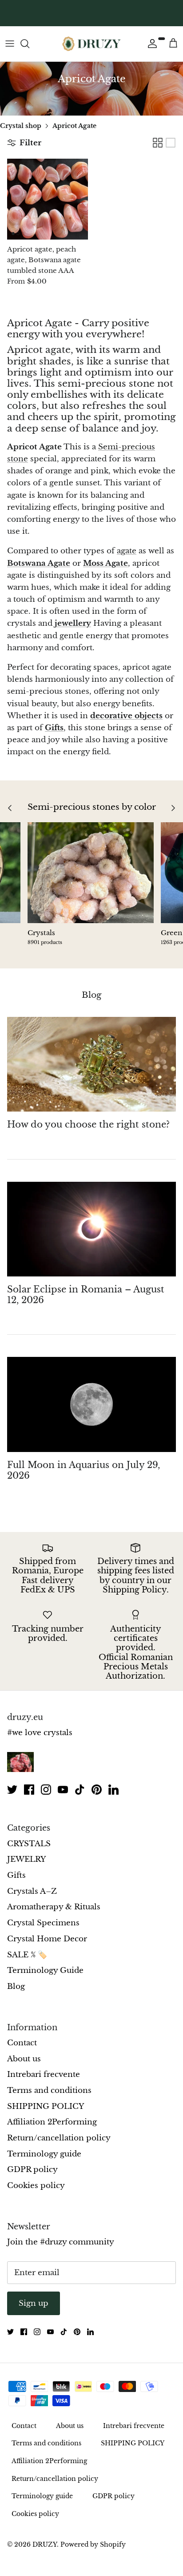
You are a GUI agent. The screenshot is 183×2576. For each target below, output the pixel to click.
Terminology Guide (45, 1970)
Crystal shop (21, 125)
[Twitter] (12, 1790)
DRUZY (45, 2544)
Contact (22, 2043)
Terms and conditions (49, 2090)
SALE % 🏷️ (27, 1955)
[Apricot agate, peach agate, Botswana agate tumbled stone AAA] (48, 199)
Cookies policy (36, 2186)
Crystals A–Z (32, 1891)
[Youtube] (63, 1790)
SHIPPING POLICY (46, 2106)
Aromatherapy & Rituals (54, 1907)
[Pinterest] (97, 1790)
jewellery (73, 623)
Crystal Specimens (43, 1923)
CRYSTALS (29, 1844)
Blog (91, 995)
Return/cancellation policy (59, 2138)
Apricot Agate (74, 125)
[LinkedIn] (113, 1790)
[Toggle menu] (10, 44)
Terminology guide (44, 2154)
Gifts (54, 728)
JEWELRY (26, 1859)
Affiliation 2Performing (52, 2122)
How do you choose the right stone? (88, 1124)
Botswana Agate (39, 563)
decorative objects (126, 716)
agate (127, 551)
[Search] (29, 44)
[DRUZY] (91, 44)
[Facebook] (29, 1790)
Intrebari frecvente (44, 2074)
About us (24, 2059)
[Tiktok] (80, 1790)
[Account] (150, 44)
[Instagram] (46, 1790)
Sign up (34, 2303)
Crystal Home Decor (47, 1939)
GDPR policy (32, 2170)
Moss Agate (105, 563)
